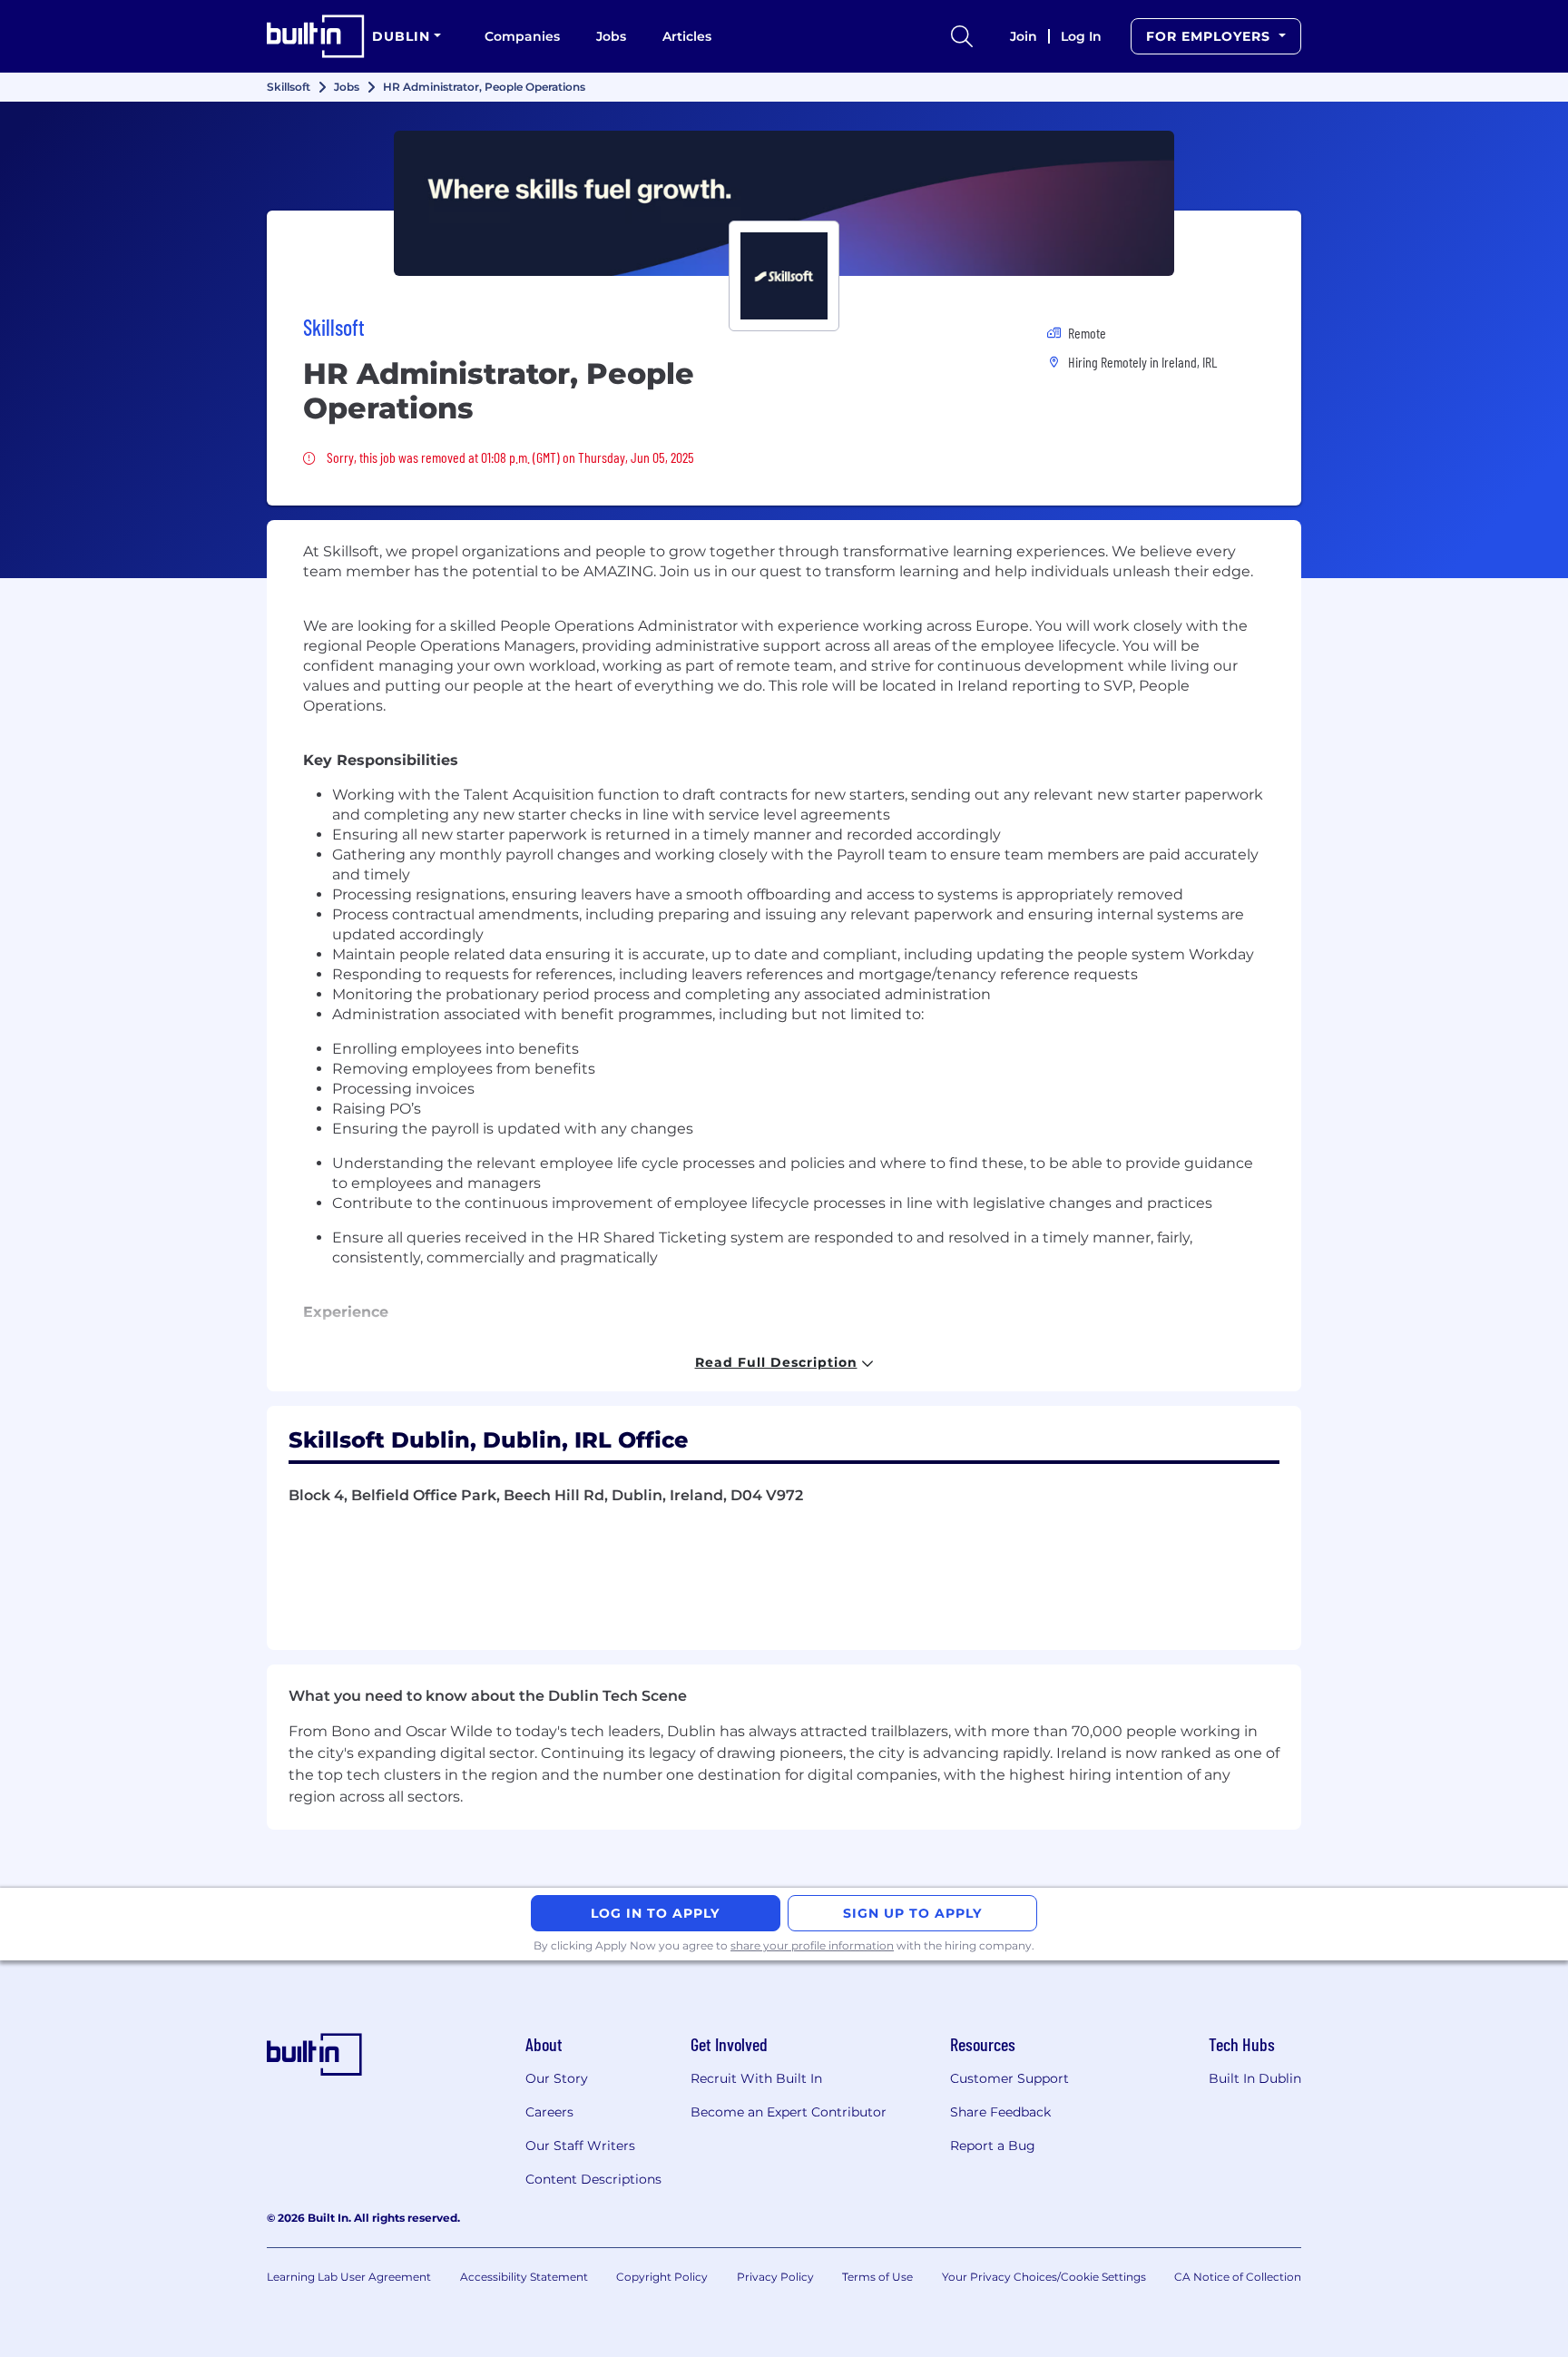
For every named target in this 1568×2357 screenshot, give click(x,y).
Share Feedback (1000, 2112)
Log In (1081, 36)
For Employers (1210, 36)
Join (1024, 36)
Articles (687, 36)
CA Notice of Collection (1238, 2277)
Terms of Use (877, 2277)
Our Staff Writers (580, 2146)
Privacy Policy (775, 2277)
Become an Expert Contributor (789, 2112)
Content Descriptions (593, 2179)
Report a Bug (993, 2146)
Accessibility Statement (524, 2277)
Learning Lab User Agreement (349, 2277)
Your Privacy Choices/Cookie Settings (1044, 2277)
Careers (549, 2112)
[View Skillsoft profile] (784, 203)
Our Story (557, 2078)
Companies (522, 36)
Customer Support (1009, 2078)
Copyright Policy (662, 2277)
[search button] (962, 36)
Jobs (611, 36)
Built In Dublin (1255, 2078)
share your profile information (812, 1945)
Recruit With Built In (756, 2078)
